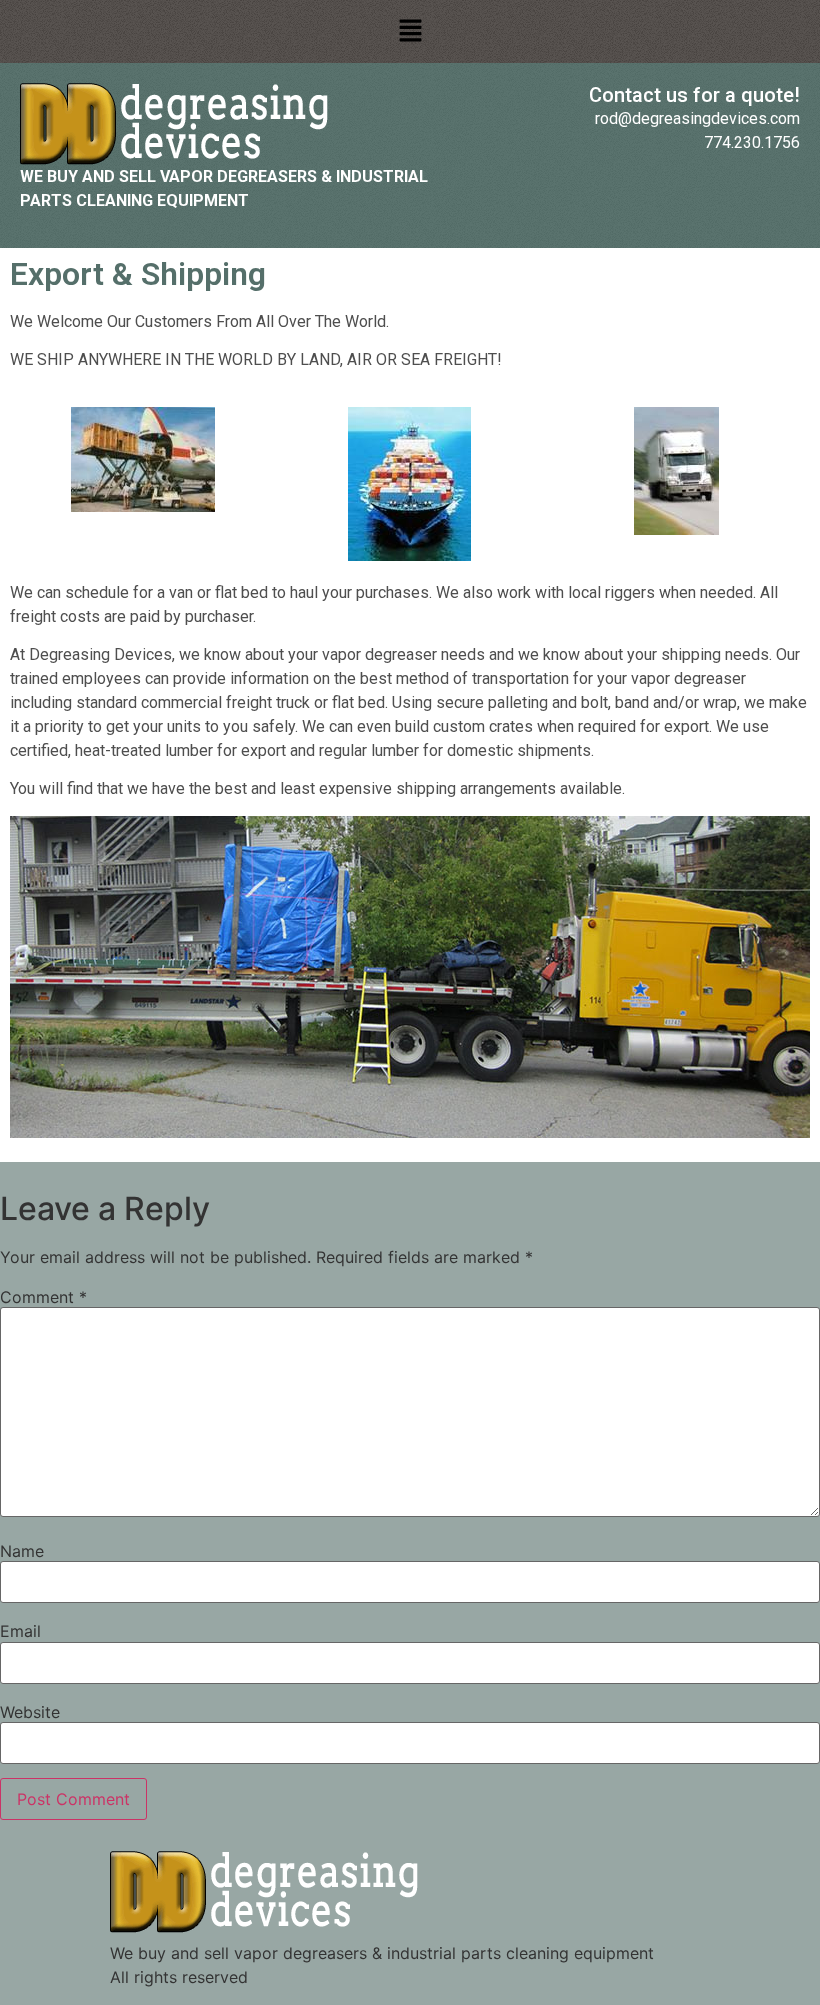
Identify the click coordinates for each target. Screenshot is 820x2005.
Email (20, 1631)
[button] (410, 31)
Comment (43, 1297)
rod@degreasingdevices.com (697, 118)
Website (30, 1712)
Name (22, 1551)
